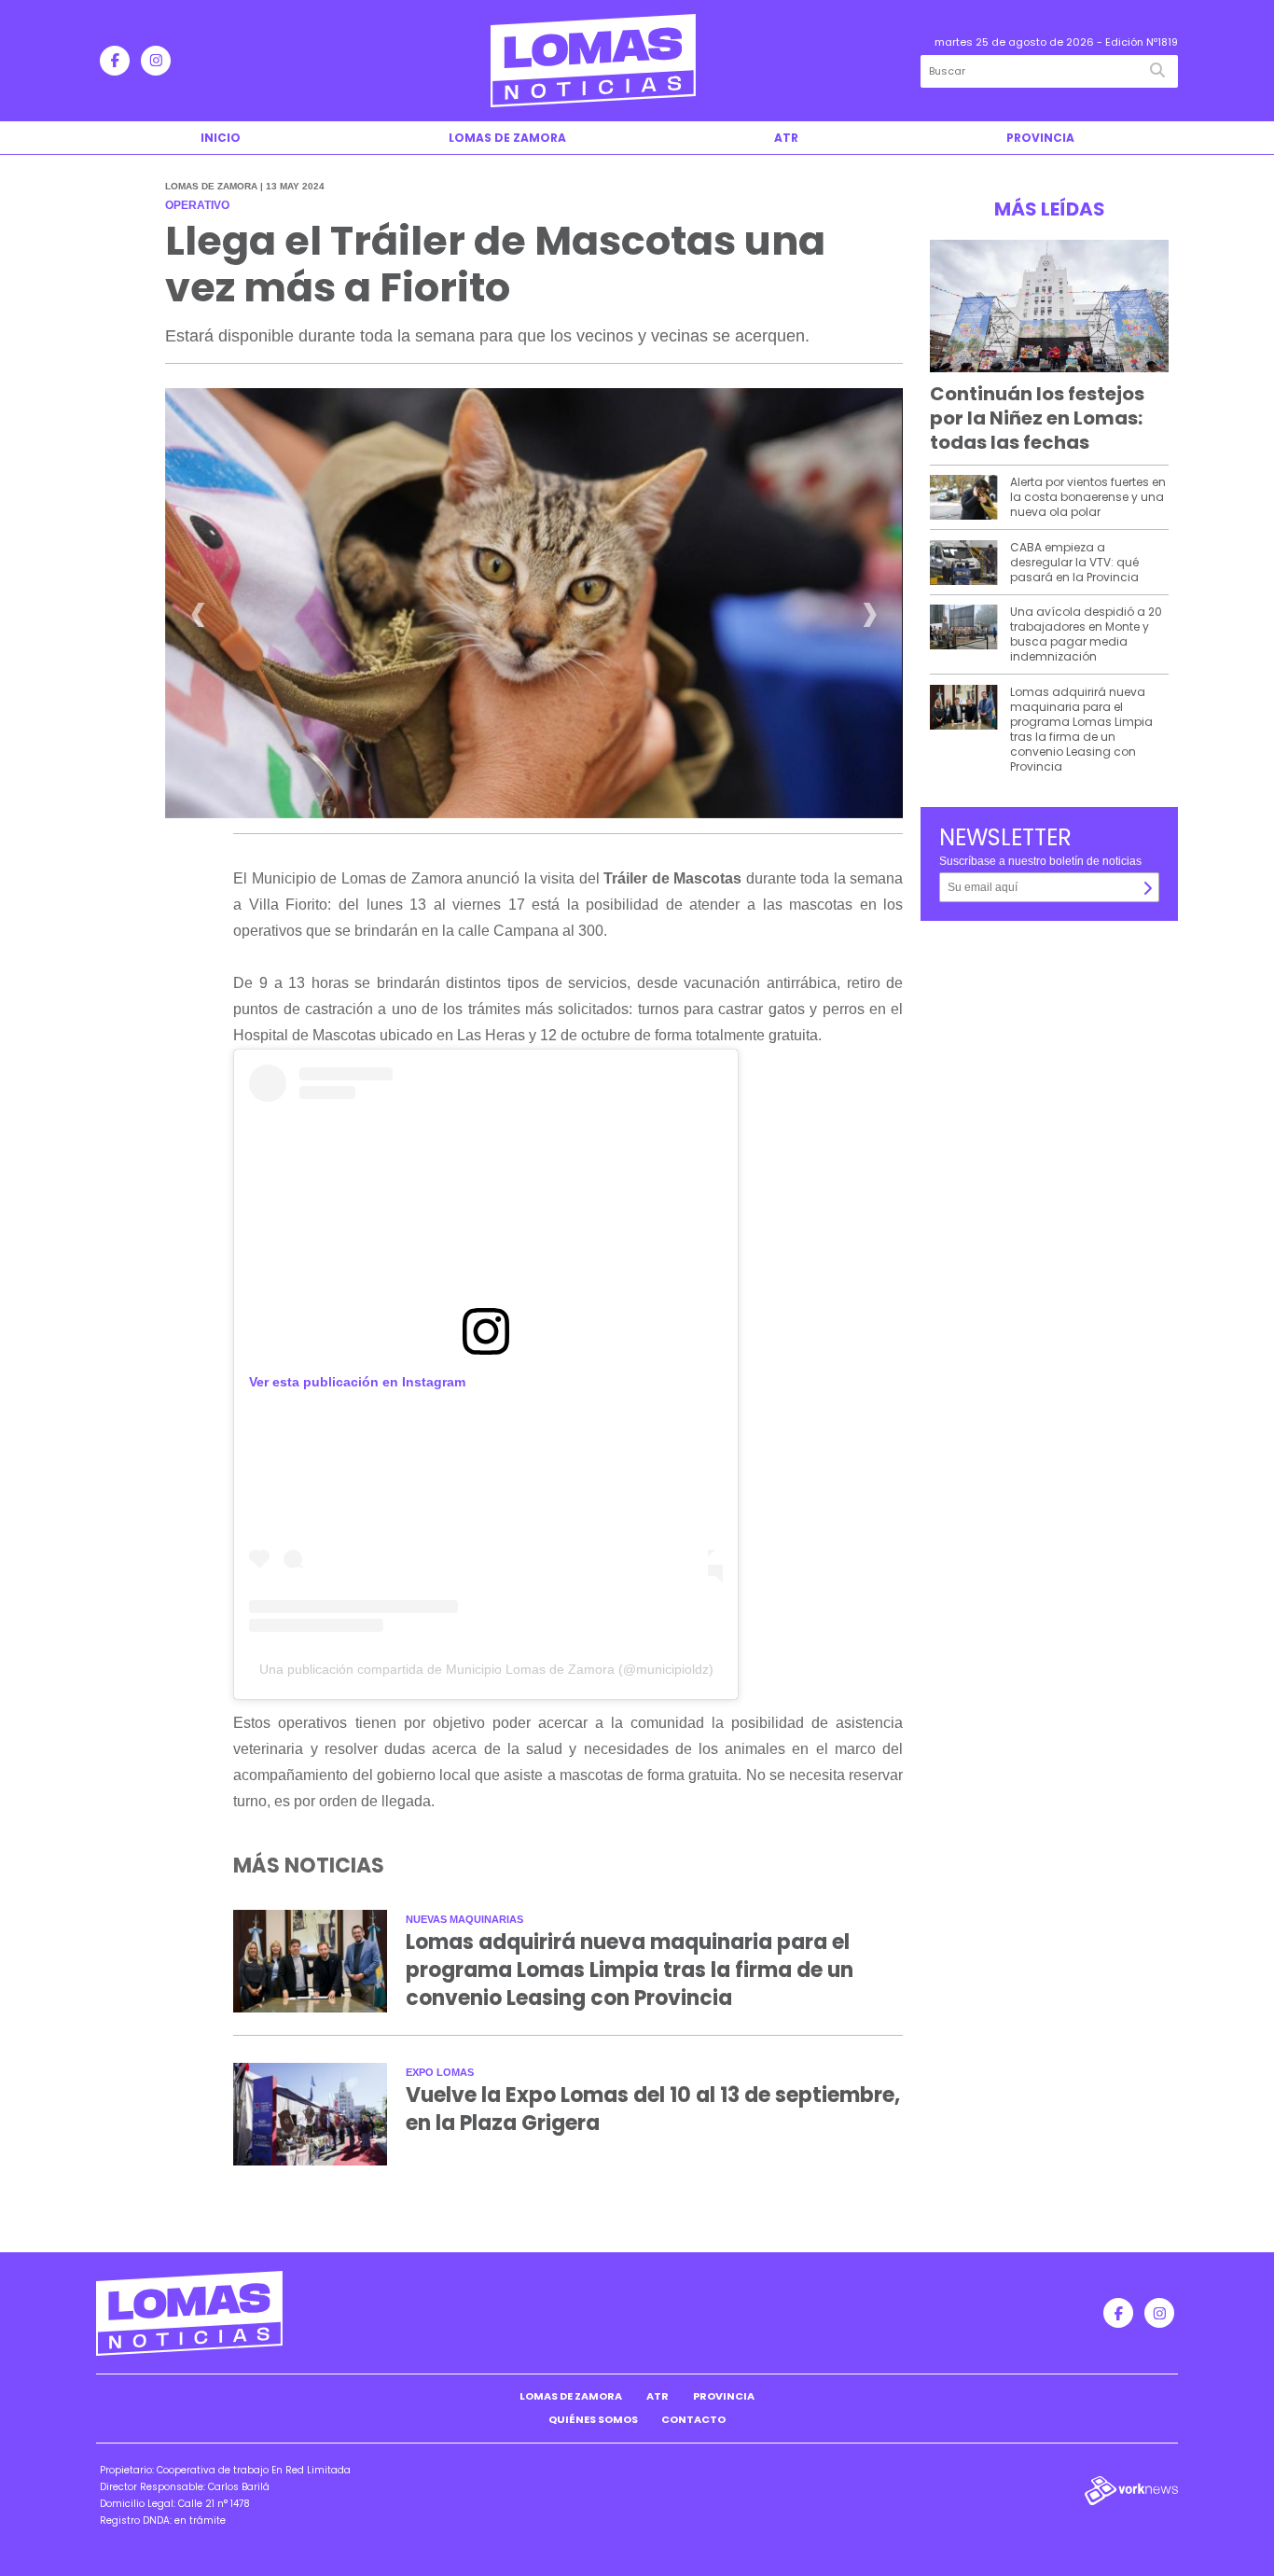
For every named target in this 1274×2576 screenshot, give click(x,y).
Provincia (1040, 138)
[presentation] (198, 621)
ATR (786, 138)
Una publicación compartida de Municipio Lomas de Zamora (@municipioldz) (486, 1669)
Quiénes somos (593, 2419)
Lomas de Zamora (507, 138)
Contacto (693, 2419)
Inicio (221, 138)
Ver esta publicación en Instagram (357, 1382)
